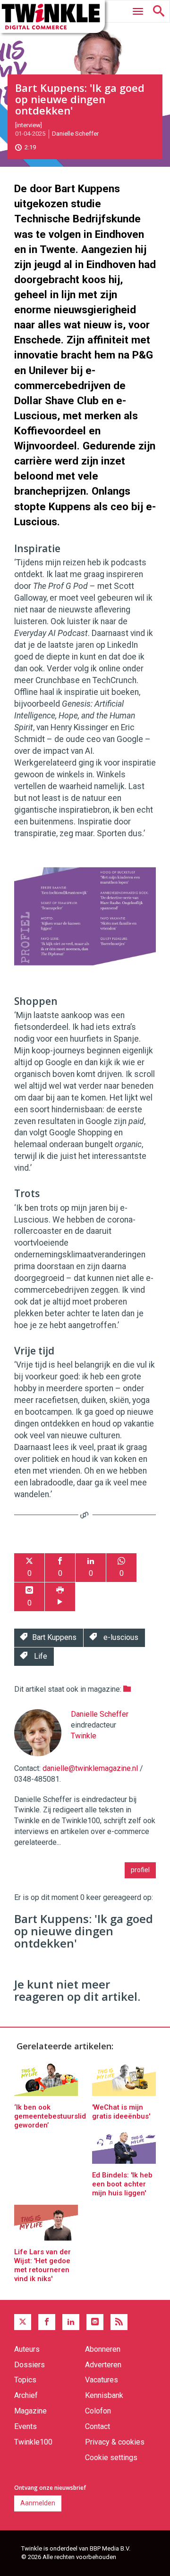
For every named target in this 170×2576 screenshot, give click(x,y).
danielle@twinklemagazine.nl (90, 1768)
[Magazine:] (127, 1689)
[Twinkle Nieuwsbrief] (95, 2322)
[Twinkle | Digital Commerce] (52, 16)
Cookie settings (111, 2458)
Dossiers (30, 2365)
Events (25, 2426)
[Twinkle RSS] (119, 2322)
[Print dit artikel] (60, 1597)
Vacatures (102, 2380)
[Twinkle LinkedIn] (71, 2322)
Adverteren (103, 2365)
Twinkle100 (33, 2442)
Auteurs (27, 2349)
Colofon (98, 2411)
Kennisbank (104, 2395)
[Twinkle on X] (23, 2322)
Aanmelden (38, 2503)
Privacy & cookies (115, 2442)
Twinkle (84, 1736)
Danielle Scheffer (75, 134)
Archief (26, 2395)
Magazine (30, 2411)
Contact (98, 2426)
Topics (25, 2380)
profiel (140, 1870)
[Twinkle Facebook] (47, 2322)
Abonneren (103, 2349)
